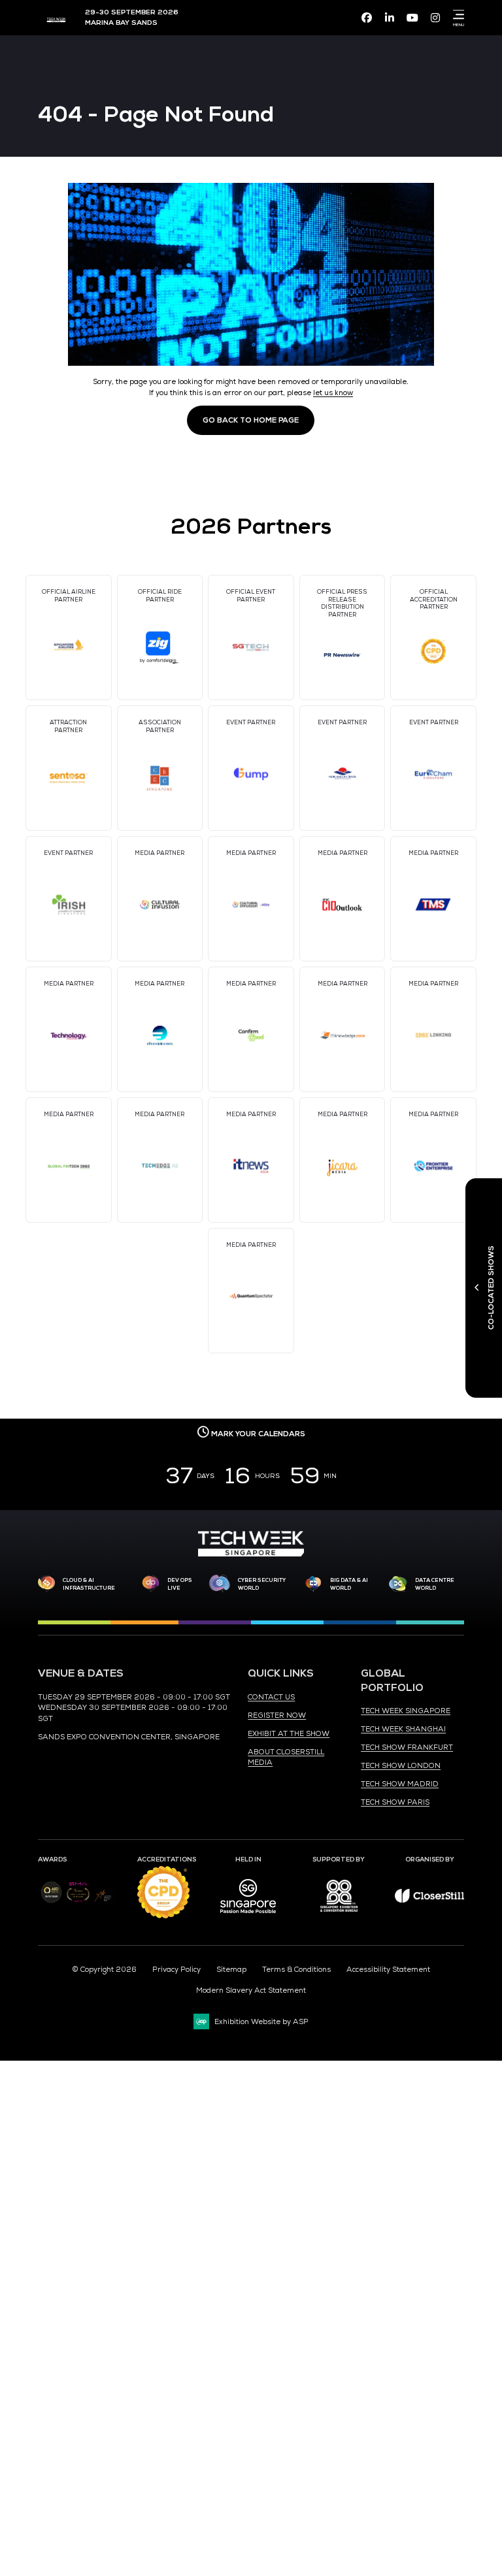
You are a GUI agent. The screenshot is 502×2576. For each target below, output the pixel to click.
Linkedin (390, 18)
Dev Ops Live (180, 1584)
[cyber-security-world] (219, 1584)
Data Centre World (435, 1584)
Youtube (412, 18)
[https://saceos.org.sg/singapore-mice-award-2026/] (78, 1903)
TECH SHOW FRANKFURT (407, 1747)
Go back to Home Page (251, 420)
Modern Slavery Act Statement (251, 1990)
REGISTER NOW (277, 1715)
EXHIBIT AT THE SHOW (289, 1733)
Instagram (435, 18)
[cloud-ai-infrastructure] (46, 1584)
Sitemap (231, 1969)
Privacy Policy (176, 1969)
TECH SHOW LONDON (401, 1765)
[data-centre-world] (398, 1584)
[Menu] (456, 14)
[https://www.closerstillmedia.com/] (430, 1900)
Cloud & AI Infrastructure (89, 1584)
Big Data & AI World (349, 1584)
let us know (333, 393)
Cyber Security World (262, 1584)
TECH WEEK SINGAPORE (406, 1711)
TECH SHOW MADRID (400, 1784)
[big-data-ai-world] (314, 1584)
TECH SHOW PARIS (395, 1802)
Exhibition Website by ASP (261, 2021)
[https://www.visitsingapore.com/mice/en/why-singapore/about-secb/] (248, 1918)
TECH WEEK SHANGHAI (403, 1729)
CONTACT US (271, 1697)
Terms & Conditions (296, 1969)
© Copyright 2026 (104, 1969)
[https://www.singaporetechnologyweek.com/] (251, 1554)
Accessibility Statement (388, 1969)
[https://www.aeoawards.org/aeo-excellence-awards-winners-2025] (51, 1901)
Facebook (367, 18)
